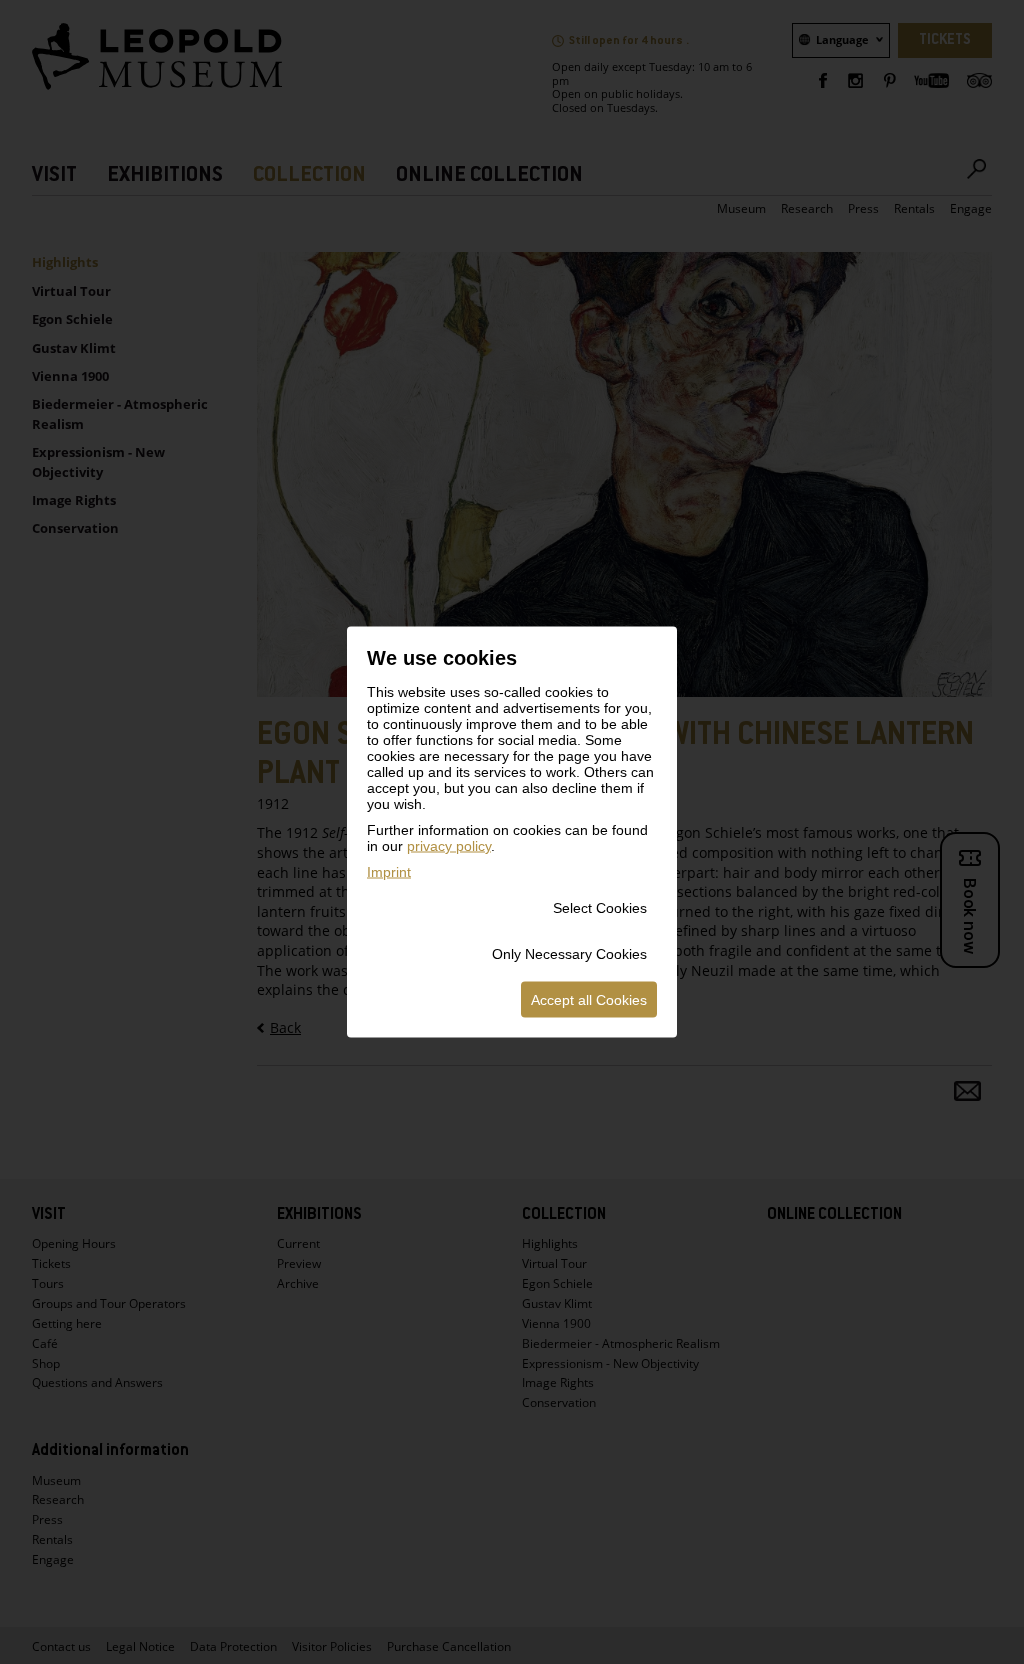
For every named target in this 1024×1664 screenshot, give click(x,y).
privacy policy (449, 846)
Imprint (389, 872)
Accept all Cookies (589, 1000)
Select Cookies (600, 908)
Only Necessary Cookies (569, 954)
